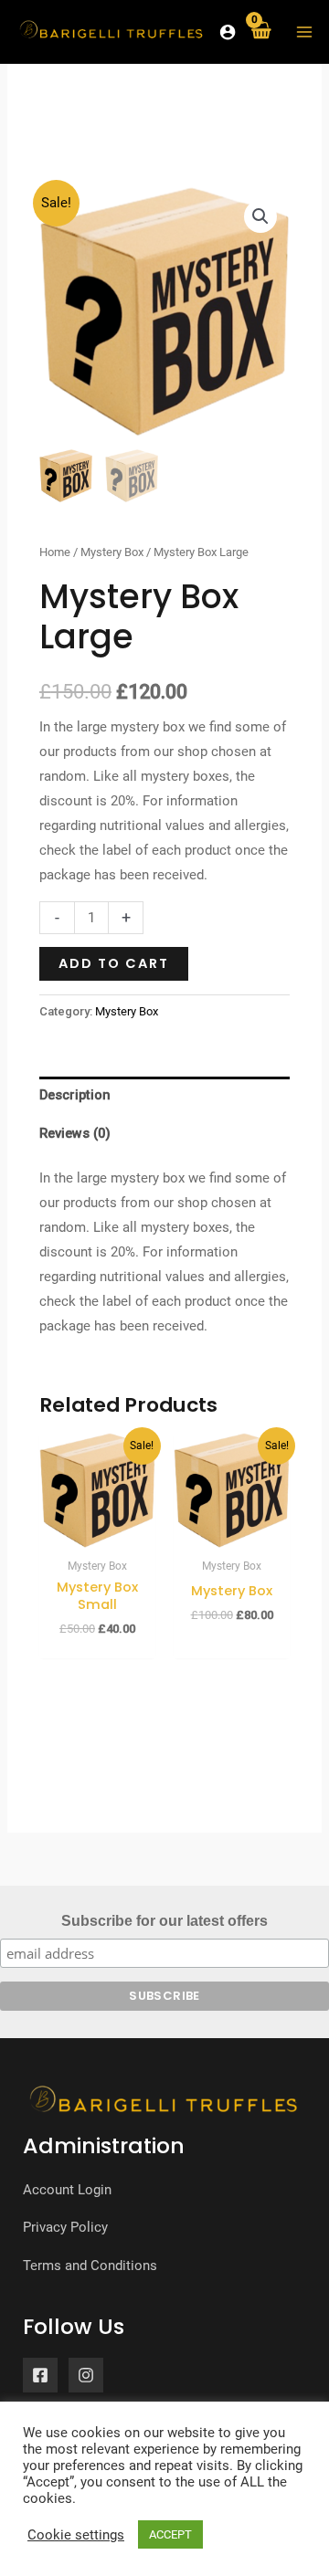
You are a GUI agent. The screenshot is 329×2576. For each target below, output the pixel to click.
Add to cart (114, 963)
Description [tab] (75, 1095)
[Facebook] (40, 2375)
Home (55, 552)
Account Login (67, 2190)
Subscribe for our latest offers (164, 1921)
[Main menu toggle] (304, 31)
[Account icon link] (228, 32)
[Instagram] (86, 2375)
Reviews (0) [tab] (75, 1133)
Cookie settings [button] (76, 2535)
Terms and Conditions (90, 2266)
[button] (260, 216)
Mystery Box (112, 552)
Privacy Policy (65, 2227)
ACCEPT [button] (170, 2534)
